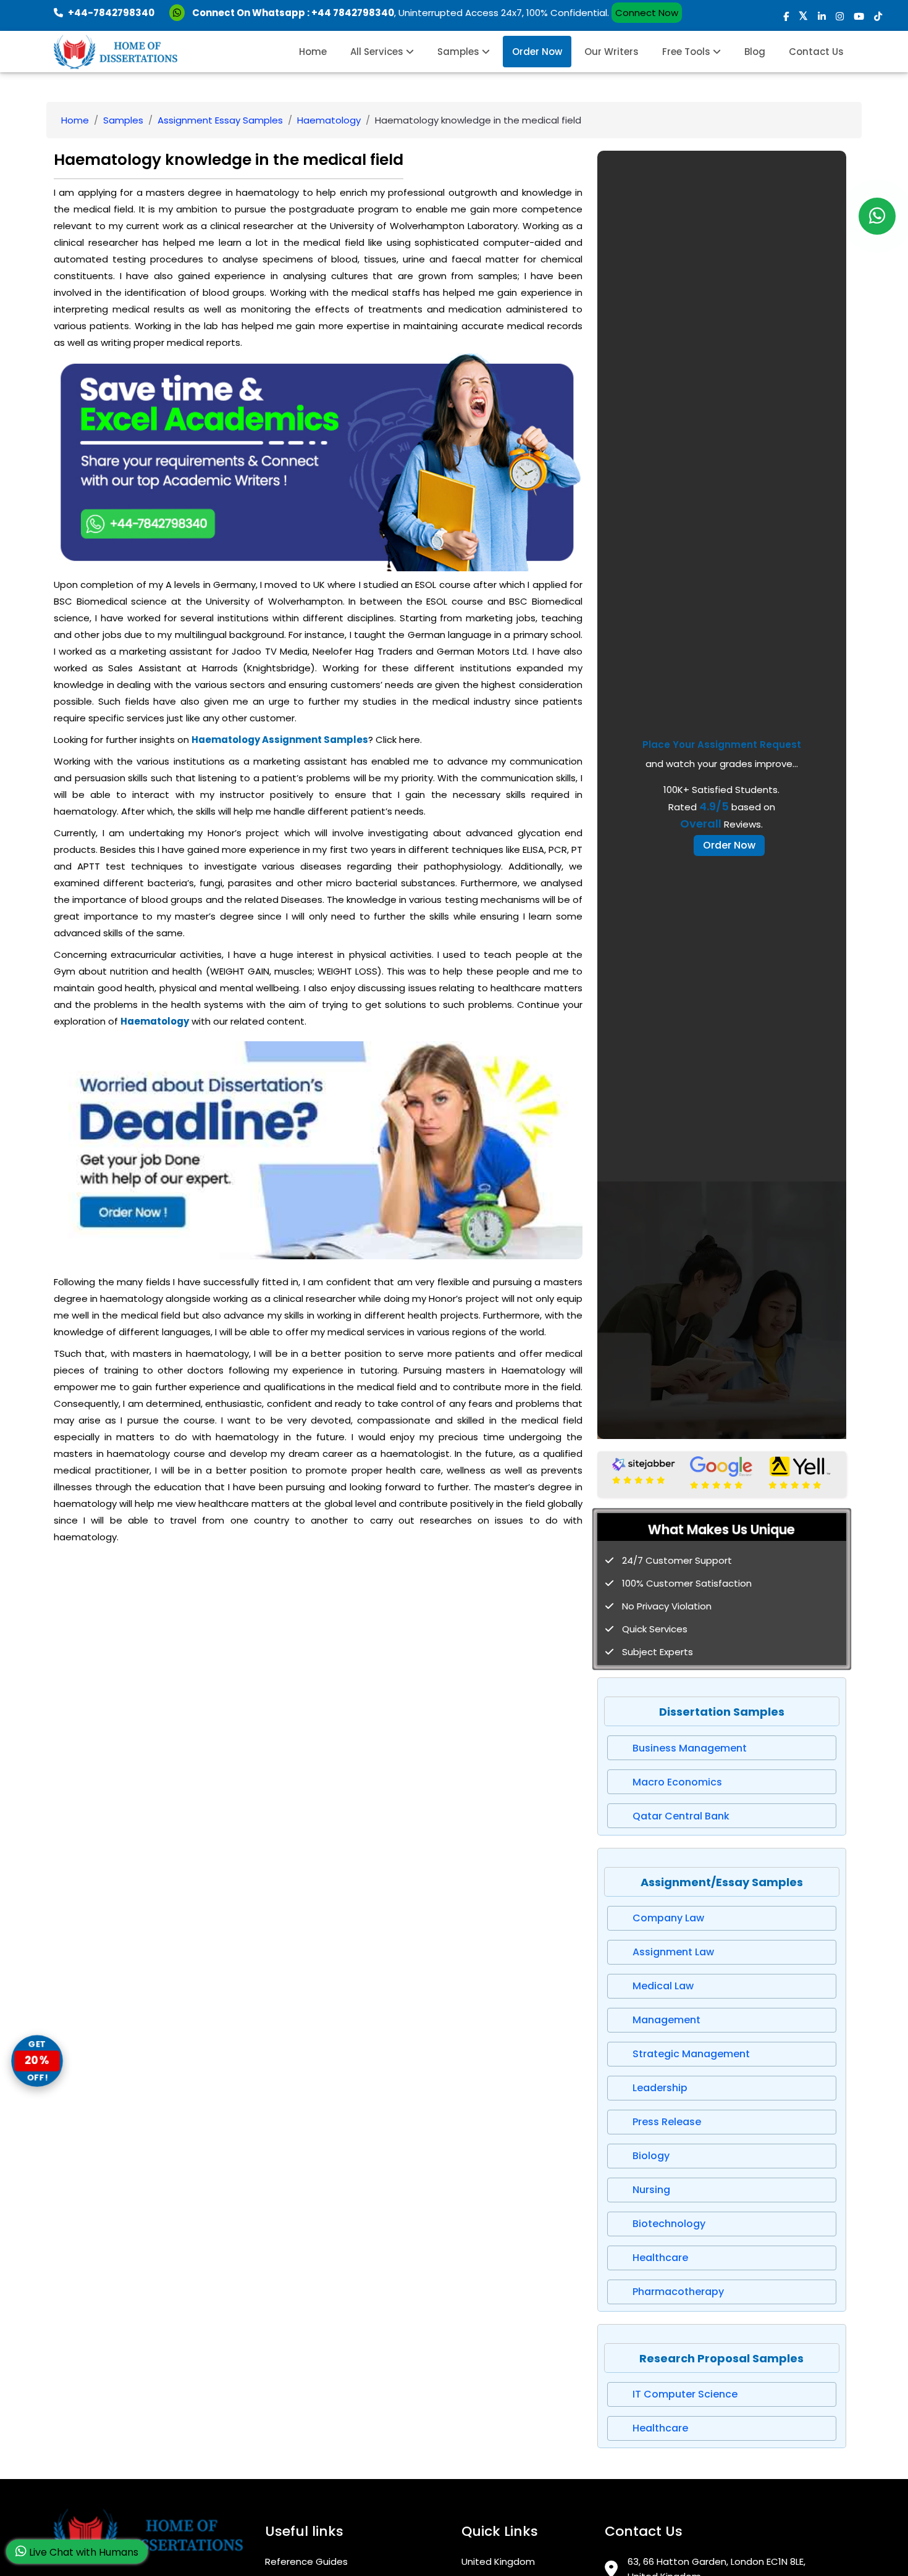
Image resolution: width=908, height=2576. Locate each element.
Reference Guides (306, 2561)
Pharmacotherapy (678, 2292)
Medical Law (663, 1986)
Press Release (667, 2122)
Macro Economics (677, 1782)
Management (666, 2020)
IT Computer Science (685, 2394)
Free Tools (687, 52)
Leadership (660, 2088)
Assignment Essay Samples (220, 120)
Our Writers (612, 52)
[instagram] (840, 16)
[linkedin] (822, 16)
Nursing (651, 2190)
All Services (378, 52)
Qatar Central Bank (681, 1816)
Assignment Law (673, 1952)
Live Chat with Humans (82, 2552)
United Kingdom (498, 2561)
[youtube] (859, 16)
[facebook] (786, 16)
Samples (460, 52)
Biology (651, 2156)
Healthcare (660, 2258)
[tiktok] (878, 16)
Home (313, 52)
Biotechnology (669, 2224)
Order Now (537, 52)
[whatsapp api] (179, 13)
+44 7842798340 (353, 13)
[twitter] (803, 16)
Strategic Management (691, 2054)
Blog (755, 52)
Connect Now (647, 13)
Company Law (668, 1918)
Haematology (329, 120)
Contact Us (816, 52)
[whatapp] (877, 216)
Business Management (690, 1748)
